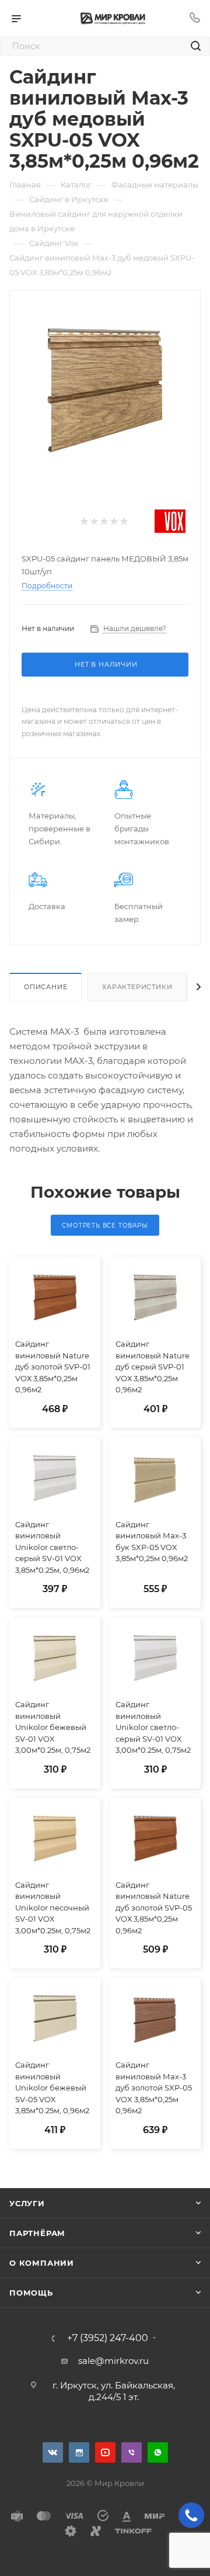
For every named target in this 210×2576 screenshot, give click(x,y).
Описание (45, 987)
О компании (42, 2263)
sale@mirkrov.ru (113, 2361)
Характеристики (137, 987)
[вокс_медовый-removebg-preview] (105, 389)
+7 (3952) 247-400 (108, 2338)
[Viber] (132, 2452)
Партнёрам (37, 2233)
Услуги (27, 2203)
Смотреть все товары (105, 1225)
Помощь (31, 2293)
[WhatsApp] (158, 2452)
